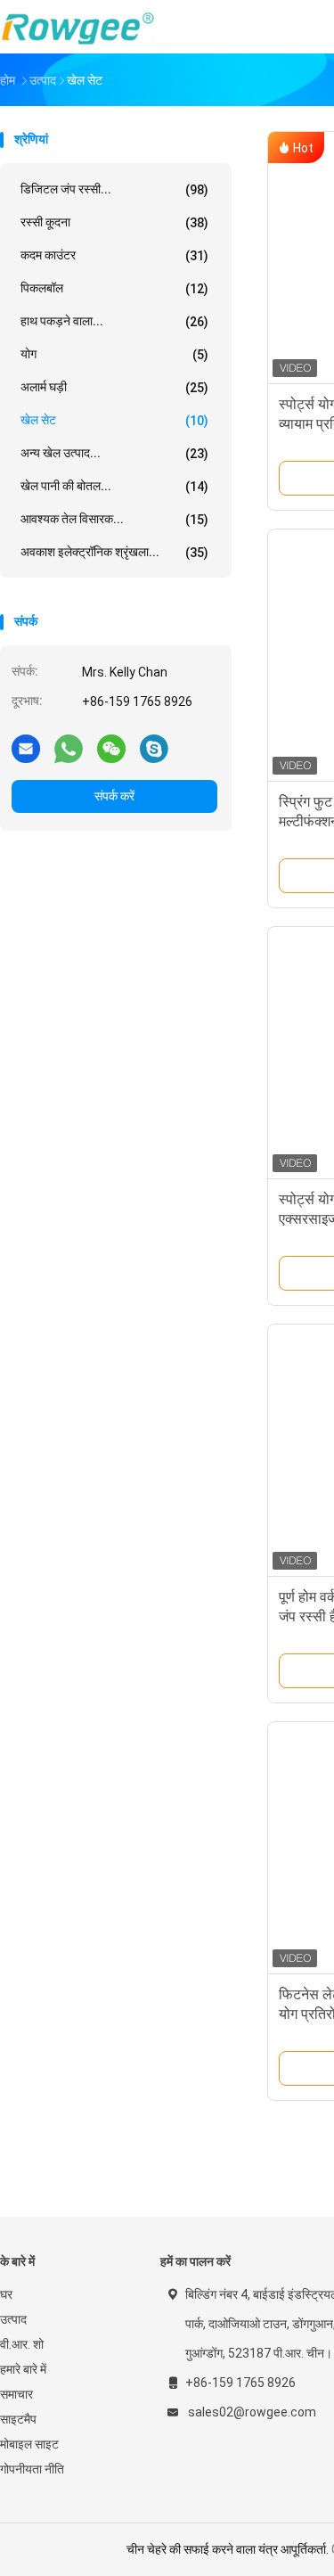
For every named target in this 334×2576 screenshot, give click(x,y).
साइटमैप (18, 2419)
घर (6, 2294)
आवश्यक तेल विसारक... (114, 519)
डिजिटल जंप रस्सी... (114, 189)
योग (114, 354)
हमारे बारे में (23, 2369)
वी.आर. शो (22, 2344)
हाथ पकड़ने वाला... (114, 321)
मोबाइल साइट (29, 2444)
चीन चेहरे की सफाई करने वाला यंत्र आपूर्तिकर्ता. (229, 2549)
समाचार (16, 2394)
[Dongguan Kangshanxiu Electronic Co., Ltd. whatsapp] (69, 748)
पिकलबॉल (114, 288)
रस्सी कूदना (114, 222)
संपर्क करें (114, 796)
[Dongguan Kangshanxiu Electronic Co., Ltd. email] (26, 748)
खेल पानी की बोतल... (114, 486)
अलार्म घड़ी (114, 387)
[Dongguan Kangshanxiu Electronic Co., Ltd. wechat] (111, 748)
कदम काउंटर (114, 255)
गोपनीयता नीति (32, 2469)
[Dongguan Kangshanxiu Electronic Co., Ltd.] (78, 27)
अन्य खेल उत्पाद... (114, 453)
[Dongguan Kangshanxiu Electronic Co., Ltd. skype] (154, 748)
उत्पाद (13, 2319)
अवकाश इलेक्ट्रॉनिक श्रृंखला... (114, 552)
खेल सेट (114, 420)
